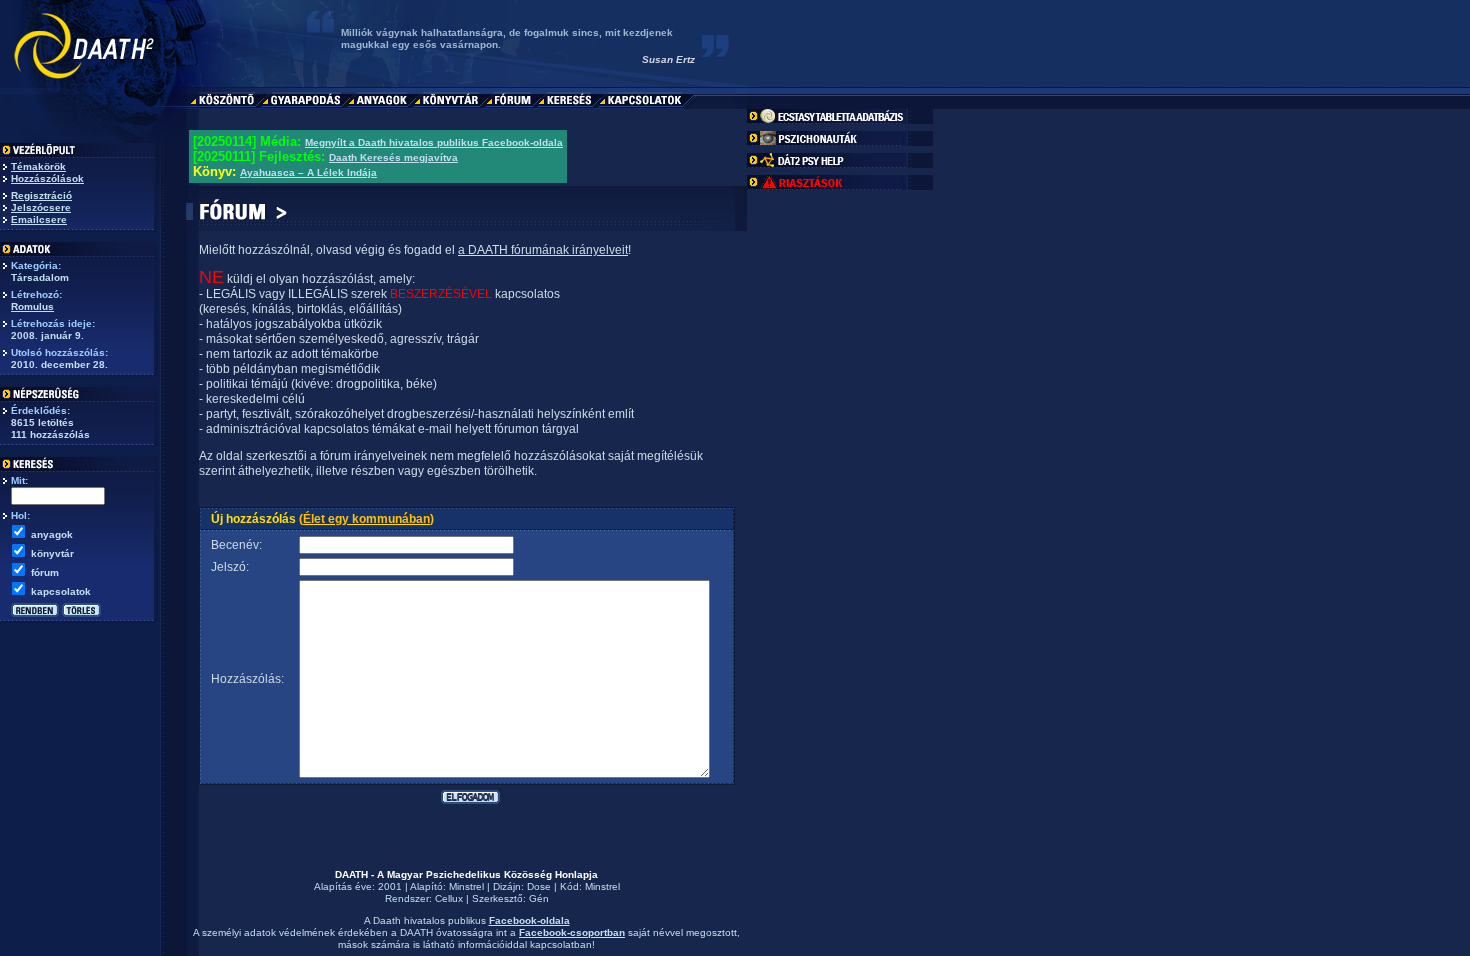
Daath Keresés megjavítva (393, 157)
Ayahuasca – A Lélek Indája (308, 172)
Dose (539, 886)
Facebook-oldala (529, 920)
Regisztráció (41, 195)
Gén (539, 898)
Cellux (449, 898)
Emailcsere (39, 219)
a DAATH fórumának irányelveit (543, 250)
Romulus (32, 306)
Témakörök (38, 166)
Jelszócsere (41, 207)
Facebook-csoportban (572, 932)
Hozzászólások (47, 178)
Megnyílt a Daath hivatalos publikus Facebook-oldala (434, 142)
